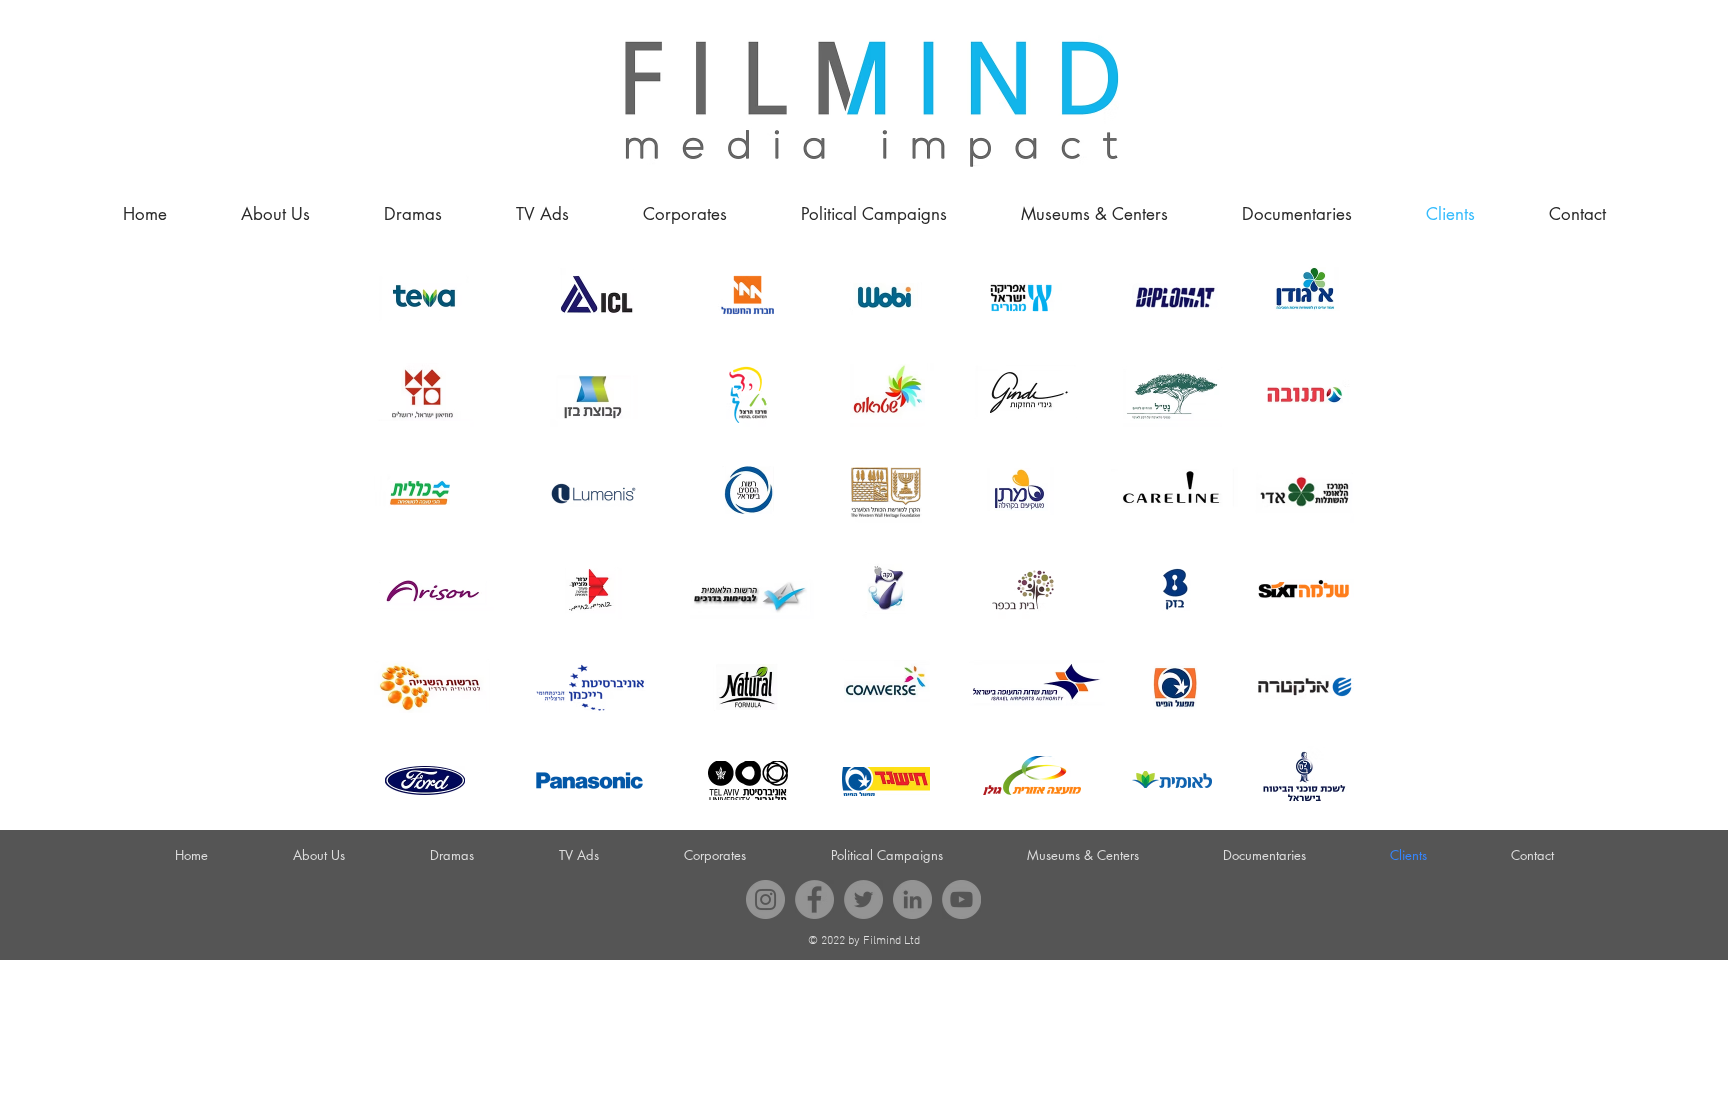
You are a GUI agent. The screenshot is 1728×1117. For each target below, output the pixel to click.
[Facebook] (814, 899)
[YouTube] (961, 899)
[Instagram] (765, 899)
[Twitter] (863, 899)
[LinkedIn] (912, 899)
